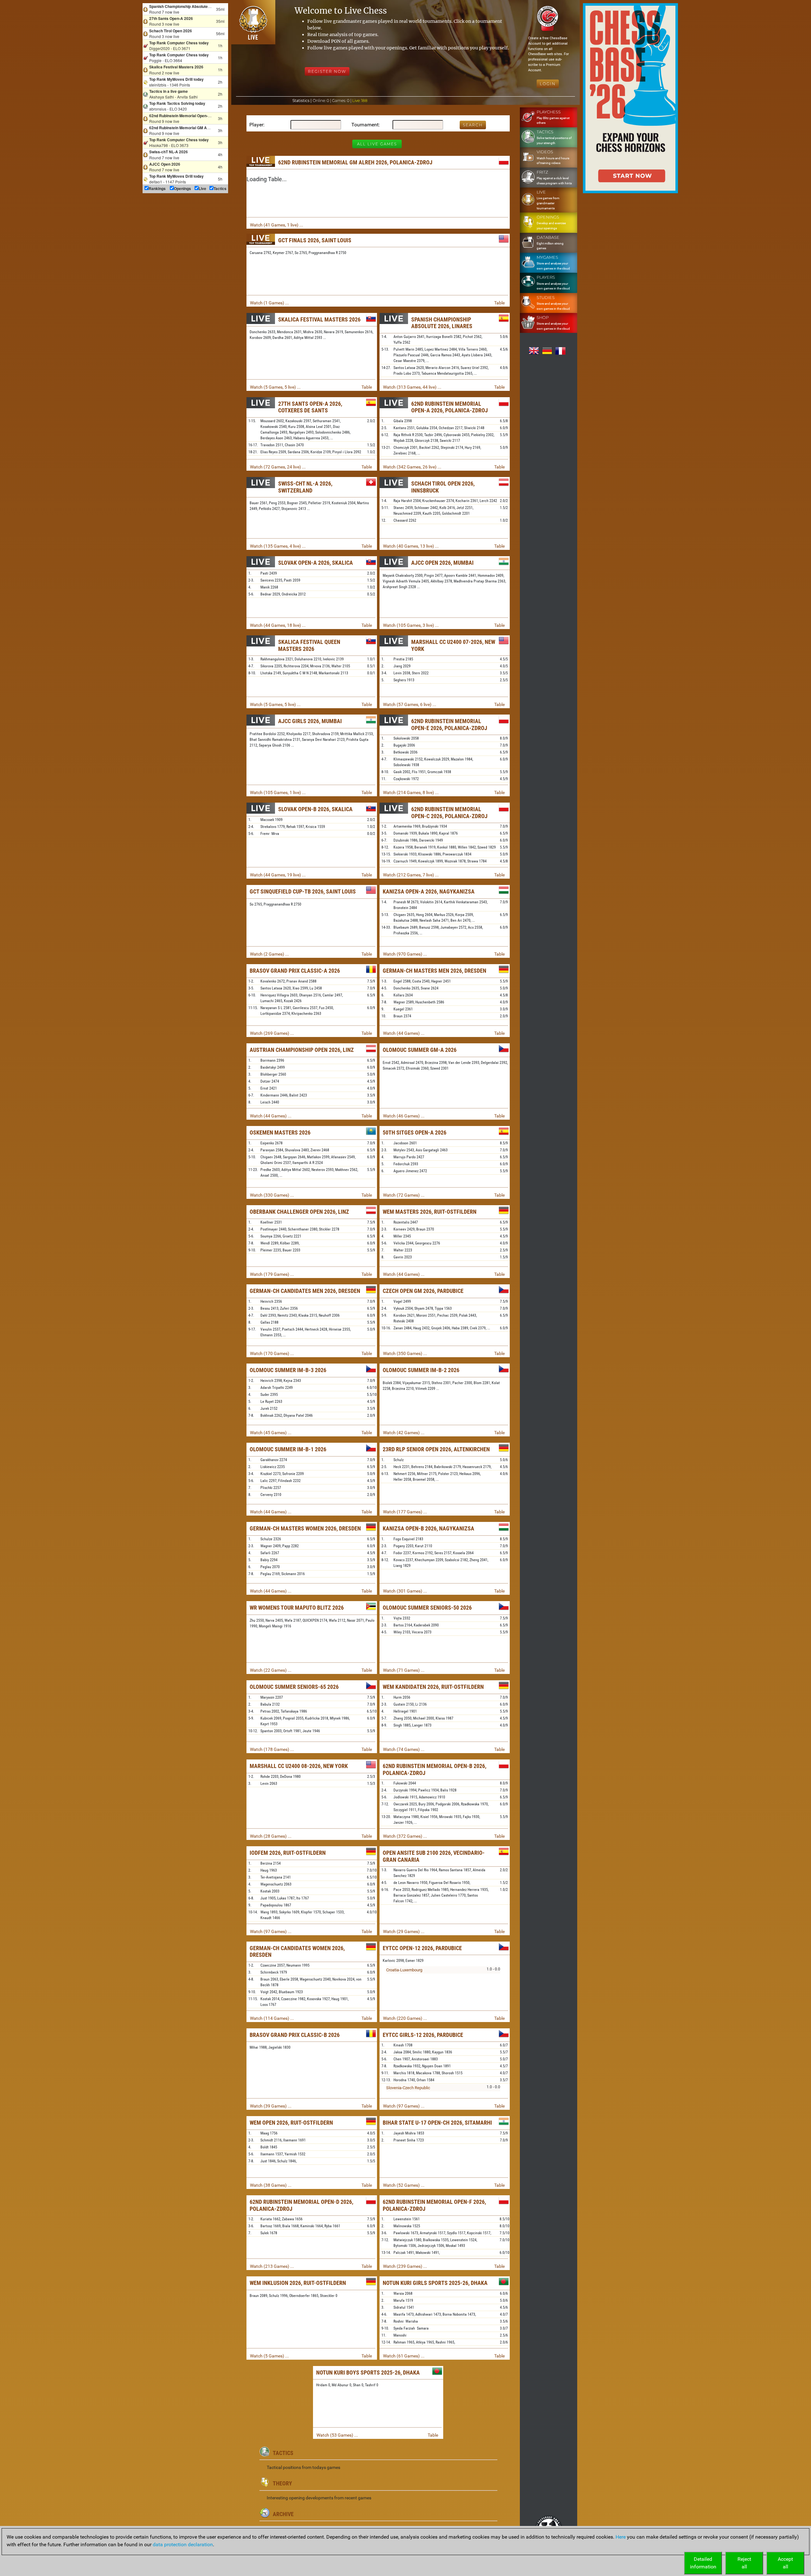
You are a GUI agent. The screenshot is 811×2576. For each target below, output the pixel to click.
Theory (282, 2483)
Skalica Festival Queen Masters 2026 (309, 645)
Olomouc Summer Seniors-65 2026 (294, 1687)
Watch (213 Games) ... (272, 2266)
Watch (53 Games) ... (337, 2435)
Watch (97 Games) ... (271, 1931)
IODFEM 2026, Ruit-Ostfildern (288, 1853)
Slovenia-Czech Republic (408, 2088)
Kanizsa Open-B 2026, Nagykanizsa (428, 1528)
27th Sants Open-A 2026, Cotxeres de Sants (310, 407)
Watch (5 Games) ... (269, 2356)
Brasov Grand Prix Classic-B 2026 (295, 2035)
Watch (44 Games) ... (404, 1033)
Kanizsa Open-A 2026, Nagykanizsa (429, 891)
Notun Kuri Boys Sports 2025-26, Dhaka (368, 2372)
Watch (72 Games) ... (404, 1195)
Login (548, 84)
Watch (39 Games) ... (271, 2106)
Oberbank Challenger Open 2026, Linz (299, 1212)
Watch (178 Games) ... (272, 1749)
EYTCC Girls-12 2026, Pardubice (423, 2035)
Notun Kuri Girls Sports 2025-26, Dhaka (435, 2283)
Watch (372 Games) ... (405, 1836)
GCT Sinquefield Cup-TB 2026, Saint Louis (303, 891)
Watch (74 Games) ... (404, 1749)
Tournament (365, 125)
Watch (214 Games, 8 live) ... (411, 792)
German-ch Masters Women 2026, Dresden (305, 1528)
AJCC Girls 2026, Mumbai (310, 721)
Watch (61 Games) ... (404, 2356)
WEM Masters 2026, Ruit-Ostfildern (430, 1212)
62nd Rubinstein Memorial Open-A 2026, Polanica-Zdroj (450, 407)
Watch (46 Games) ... (404, 1116)
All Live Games (377, 144)
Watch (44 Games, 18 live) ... (278, 625)
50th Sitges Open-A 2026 (415, 1132)
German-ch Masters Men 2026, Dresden (434, 971)
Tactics (283, 2453)
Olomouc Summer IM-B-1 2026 (288, 1449)
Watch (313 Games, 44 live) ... (412, 387)
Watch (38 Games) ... (271, 2185)
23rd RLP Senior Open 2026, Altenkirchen (436, 1449)
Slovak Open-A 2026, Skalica (316, 563)
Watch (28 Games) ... (271, 1836)
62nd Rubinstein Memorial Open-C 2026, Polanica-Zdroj (449, 813)
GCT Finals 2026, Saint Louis (315, 240)
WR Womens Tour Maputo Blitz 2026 (297, 1608)
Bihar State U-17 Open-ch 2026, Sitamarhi (437, 2123)
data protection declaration (183, 2544)
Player (256, 125)
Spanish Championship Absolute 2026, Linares (442, 323)
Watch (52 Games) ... (404, 2185)
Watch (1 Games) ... (269, 303)
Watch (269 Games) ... (272, 1033)
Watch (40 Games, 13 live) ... (411, 546)
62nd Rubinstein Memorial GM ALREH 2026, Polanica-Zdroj (355, 162)
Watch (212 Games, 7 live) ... (411, 875)
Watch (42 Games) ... (404, 1433)
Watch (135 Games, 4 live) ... (278, 546)
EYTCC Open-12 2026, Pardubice (422, 1948)
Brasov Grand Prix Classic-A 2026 (295, 971)
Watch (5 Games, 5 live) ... (275, 387)
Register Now (327, 71)
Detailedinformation (703, 2563)
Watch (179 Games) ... (272, 1274)
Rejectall (744, 2563)
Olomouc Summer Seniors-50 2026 (427, 1608)
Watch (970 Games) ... (405, 954)
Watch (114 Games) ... (272, 2018)
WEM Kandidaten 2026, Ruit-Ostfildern (433, 1687)
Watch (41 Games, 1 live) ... (277, 225)
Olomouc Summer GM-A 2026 (420, 1050)
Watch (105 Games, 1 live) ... (278, 792)
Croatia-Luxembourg (404, 1970)
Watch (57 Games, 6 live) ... (410, 704)
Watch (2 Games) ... (269, 954)
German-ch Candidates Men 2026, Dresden (305, 1291)
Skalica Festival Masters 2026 (319, 319)
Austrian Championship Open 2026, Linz (302, 1050)
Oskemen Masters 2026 (280, 1132)
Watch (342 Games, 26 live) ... (412, 467)
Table (499, 303)
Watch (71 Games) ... (404, 1670)
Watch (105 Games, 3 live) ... (411, 625)
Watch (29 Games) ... (404, 1931)
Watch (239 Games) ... (405, 2266)
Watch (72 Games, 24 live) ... (278, 467)
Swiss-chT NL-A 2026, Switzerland (305, 487)
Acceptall (785, 2563)
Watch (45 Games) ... (271, 1433)
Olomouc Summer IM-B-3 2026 (288, 1370)
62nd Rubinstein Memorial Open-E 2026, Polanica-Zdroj (449, 725)
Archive (283, 2514)
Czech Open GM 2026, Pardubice (423, 1291)
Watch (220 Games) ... (405, 2018)
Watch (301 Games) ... (405, 1591)
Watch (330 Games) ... (272, 1195)
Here (621, 2537)
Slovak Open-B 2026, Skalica (315, 809)
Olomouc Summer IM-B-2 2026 (421, 1370)
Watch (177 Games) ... (405, 1512)
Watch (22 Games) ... (271, 1670)
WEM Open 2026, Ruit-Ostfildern (291, 2123)
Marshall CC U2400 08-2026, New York (299, 1766)
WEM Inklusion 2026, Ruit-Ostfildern (298, 2283)
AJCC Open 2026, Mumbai (442, 563)
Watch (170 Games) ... (272, 1353)
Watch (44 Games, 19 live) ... (278, 875)
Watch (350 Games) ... (405, 1353)
